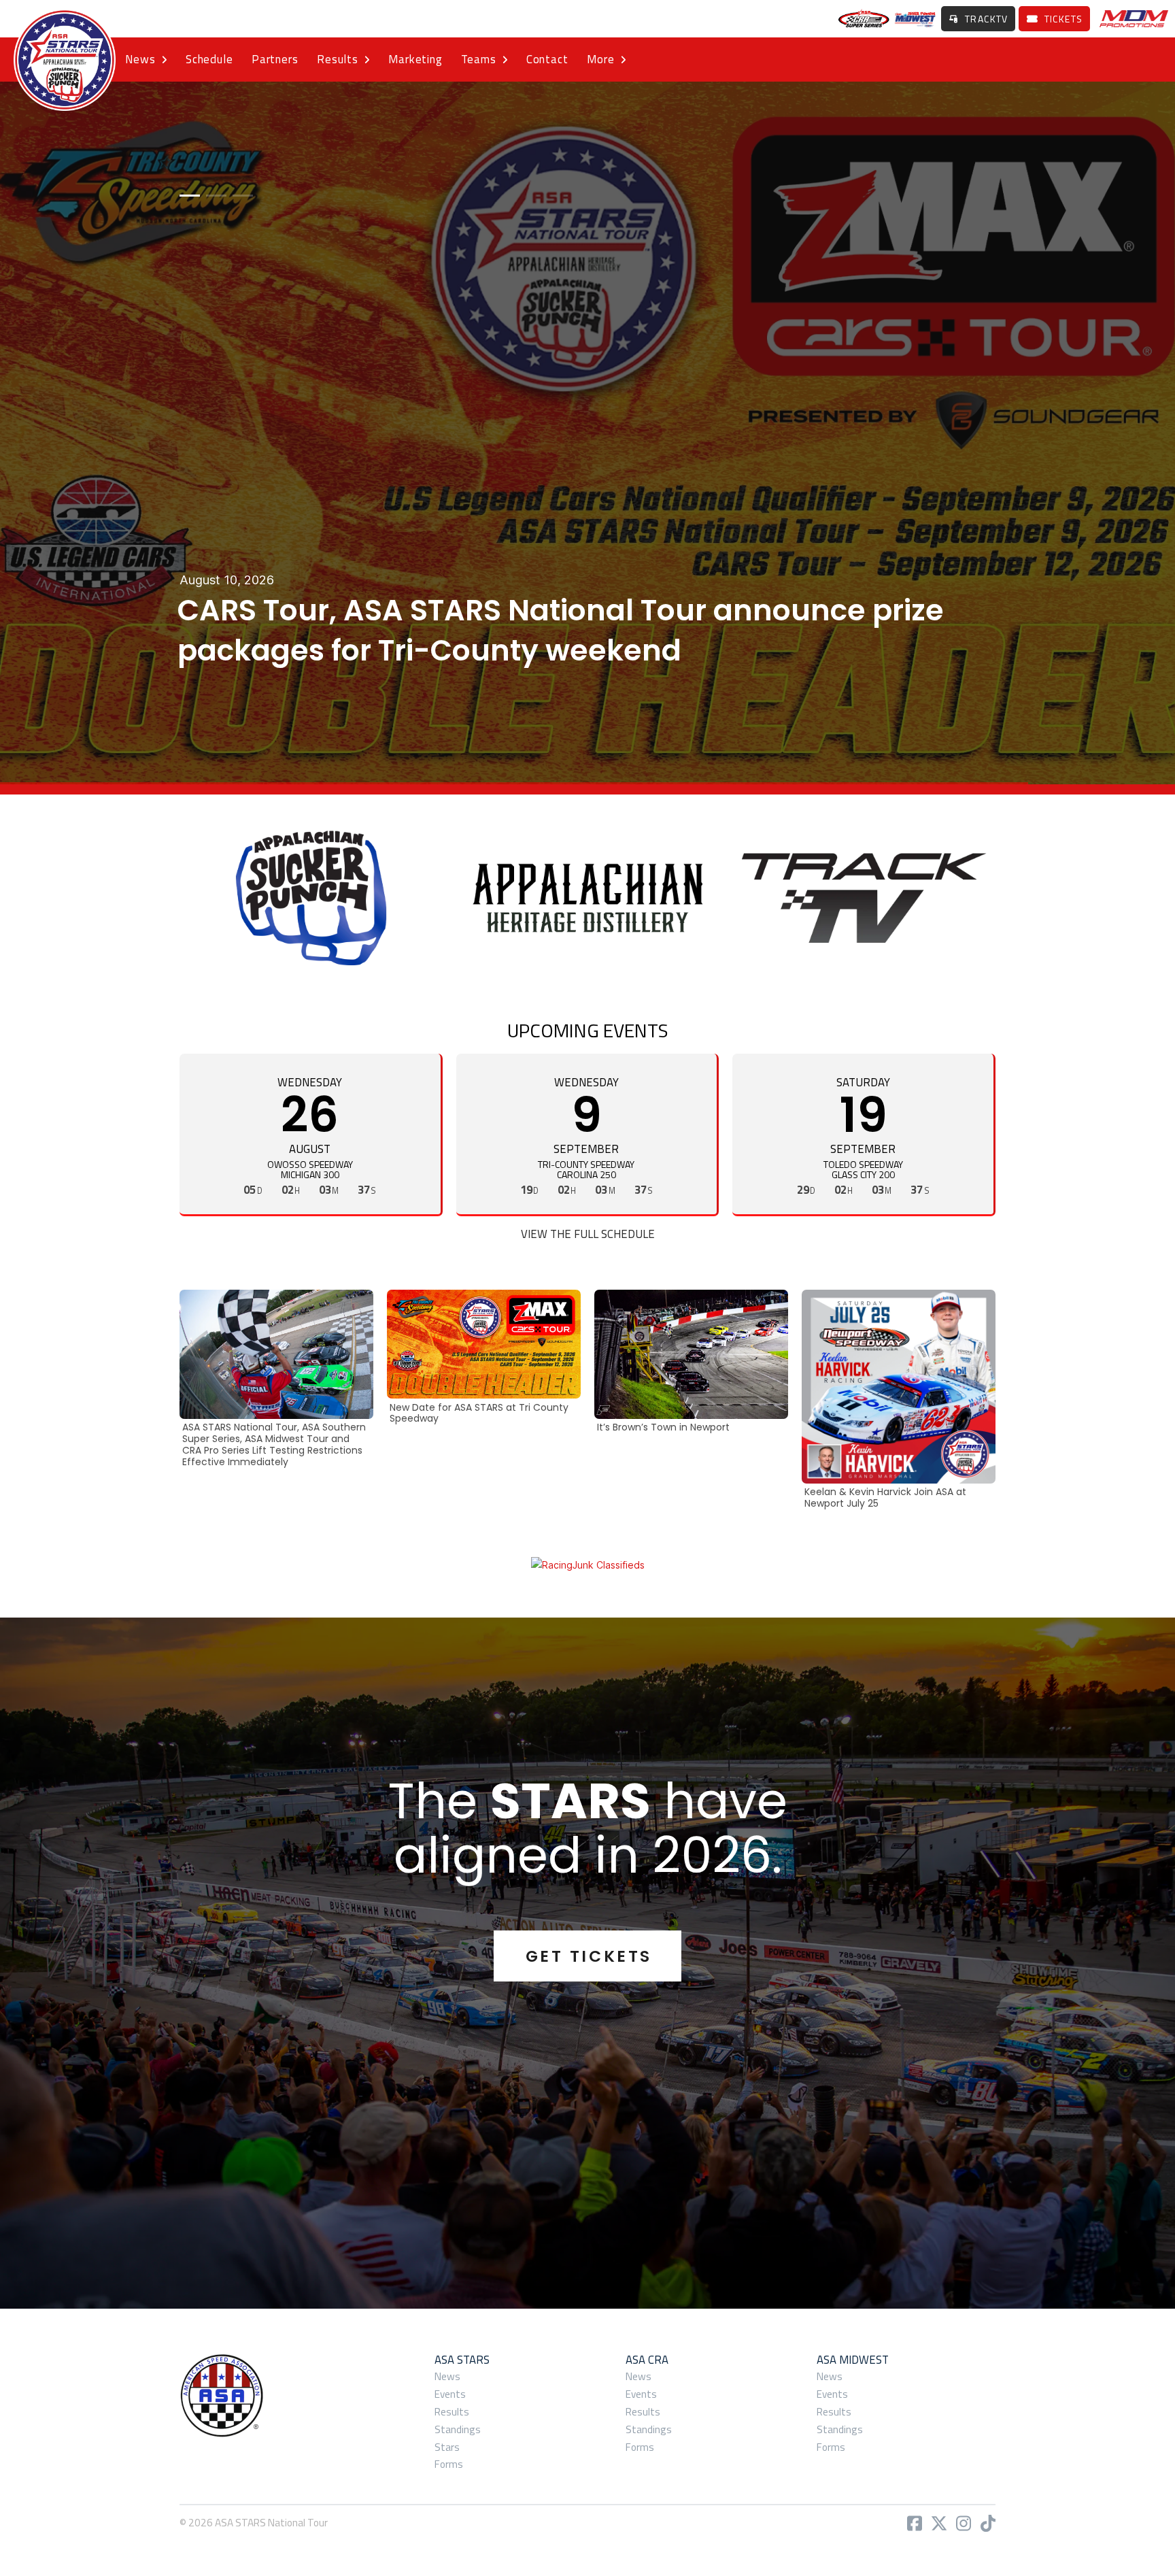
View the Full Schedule (588, 1234)
